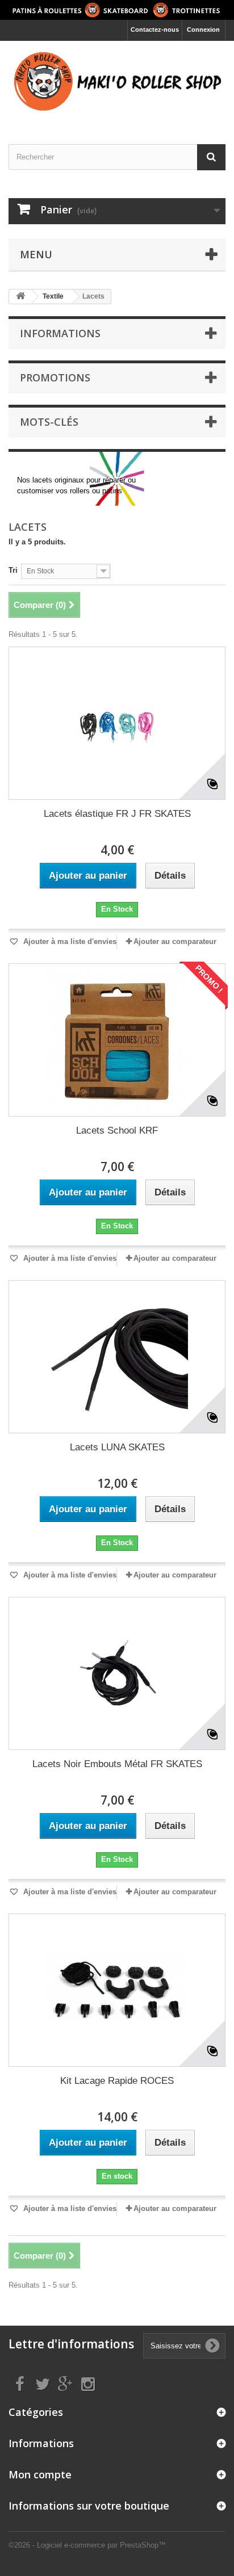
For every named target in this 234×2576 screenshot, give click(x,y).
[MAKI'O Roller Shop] (117, 83)
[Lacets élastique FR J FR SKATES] (117, 723)
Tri (13, 570)
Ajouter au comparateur (175, 941)
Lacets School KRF (117, 1130)
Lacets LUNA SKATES (117, 1447)
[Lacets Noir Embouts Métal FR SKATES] (117, 1673)
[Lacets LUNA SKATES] (117, 1357)
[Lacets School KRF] (117, 1040)
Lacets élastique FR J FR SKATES (117, 814)
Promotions (55, 377)
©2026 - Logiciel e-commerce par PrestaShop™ (87, 2545)
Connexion (203, 30)
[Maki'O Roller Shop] (117, 10)
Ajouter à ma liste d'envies (69, 941)
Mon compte (40, 2474)
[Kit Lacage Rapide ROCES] (117, 1990)
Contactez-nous (155, 30)
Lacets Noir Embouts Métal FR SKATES (117, 1764)
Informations (60, 333)
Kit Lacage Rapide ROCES (117, 2081)
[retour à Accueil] (20, 297)
